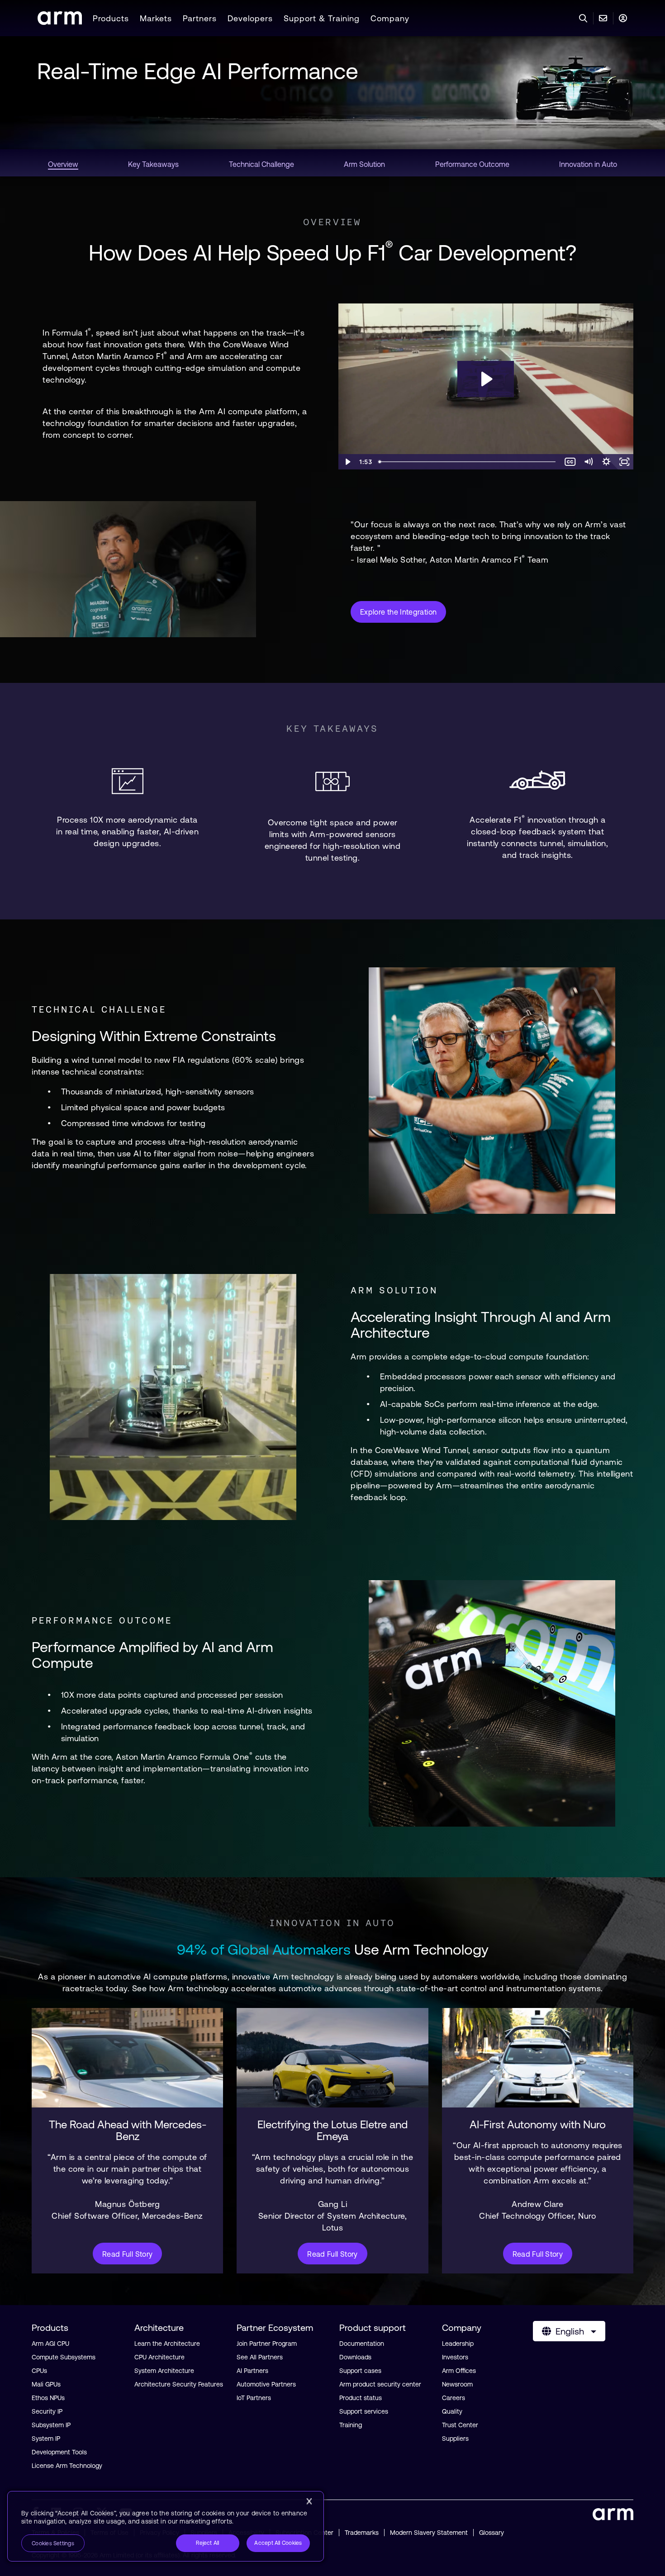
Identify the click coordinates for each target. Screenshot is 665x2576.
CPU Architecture (159, 2357)
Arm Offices (459, 2371)
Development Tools (59, 2452)
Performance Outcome (102, 1620)
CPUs (39, 2371)
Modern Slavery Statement (429, 2533)
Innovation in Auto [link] (588, 164)
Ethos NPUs (48, 2398)
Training (351, 2425)
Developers (250, 18)
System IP (46, 2439)
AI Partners (252, 2371)
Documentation (362, 2344)
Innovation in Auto (332, 1923)
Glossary (492, 2533)
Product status (361, 2398)
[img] (127, 2058)
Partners (200, 18)
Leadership (458, 2344)
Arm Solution (394, 1290)
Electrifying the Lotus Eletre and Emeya (332, 2131)
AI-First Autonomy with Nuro (538, 2125)
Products (111, 18)
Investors (455, 2357)
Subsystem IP (51, 2425)
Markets (156, 18)
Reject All (207, 2543)
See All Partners (260, 2357)
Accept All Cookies (278, 2543)
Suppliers (455, 2439)
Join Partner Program (267, 2344)
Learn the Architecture (167, 2344)
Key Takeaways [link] (153, 164)
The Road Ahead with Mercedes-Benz (128, 2131)
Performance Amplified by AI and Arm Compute (152, 1655)
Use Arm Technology (333, 1949)
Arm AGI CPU (50, 2344)
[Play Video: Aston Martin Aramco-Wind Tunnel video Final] (486, 379)
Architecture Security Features (179, 2384)
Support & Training (322, 18)
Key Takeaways (332, 729)
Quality (452, 2411)
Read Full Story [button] (127, 2254)
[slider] (468, 462)
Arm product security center (380, 2384)
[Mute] (588, 462)
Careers (454, 2398)
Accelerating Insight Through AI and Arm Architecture (481, 1325)
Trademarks (362, 2533)
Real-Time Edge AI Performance (198, 71)
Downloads (355, 2357)
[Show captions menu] (570, 462)
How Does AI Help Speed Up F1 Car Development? (332, 253)
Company (390, 18)
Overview (332, 222)
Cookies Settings (53, 2543)
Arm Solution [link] (364, 164)
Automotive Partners (266, 2384)
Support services (364, 2411)
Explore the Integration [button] (398, 612)
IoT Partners (254, 2398)
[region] (166, 2526)
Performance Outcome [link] (472, 164)
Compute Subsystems (64, 2357)
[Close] (309, 2501)
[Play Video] (347, 462)
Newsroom (457, 2384)
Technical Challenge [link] (261, 164)
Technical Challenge (99, 1009)
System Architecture (164, 2371)
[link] (60, 22)
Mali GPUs (46, 2384)
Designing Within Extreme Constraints (154, 1036)
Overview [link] (63, 164)
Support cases (360, 2371)
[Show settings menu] (606, 462)
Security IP (47, 2411)
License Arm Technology (67, 2466)
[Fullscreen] (624, 462)
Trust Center (460, 2425)
